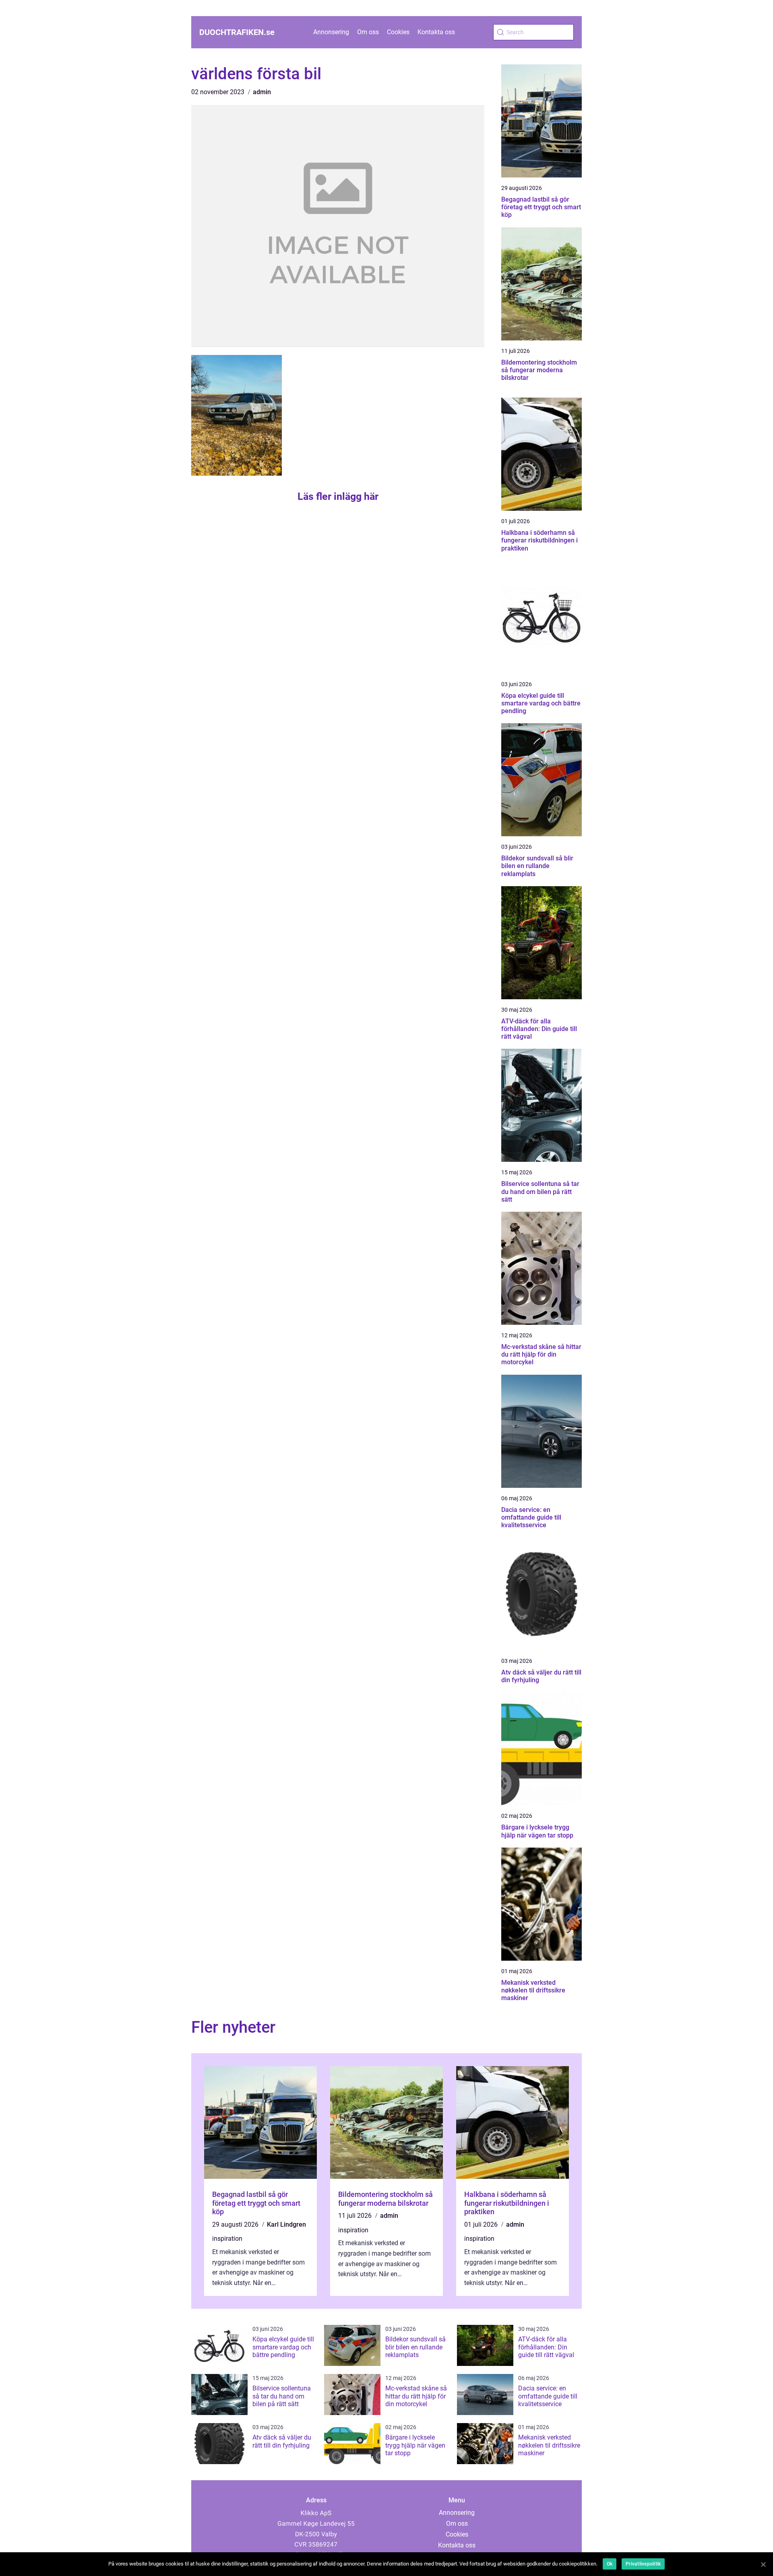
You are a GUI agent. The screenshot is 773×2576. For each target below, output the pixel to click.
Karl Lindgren (286, 2224)
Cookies (398, 32)
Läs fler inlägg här (338, 496)
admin (262, 92)
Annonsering (331, 32)
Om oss (368, 32)
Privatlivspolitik (643, 2564)
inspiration (227, 2239)
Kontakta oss (436, 32)
